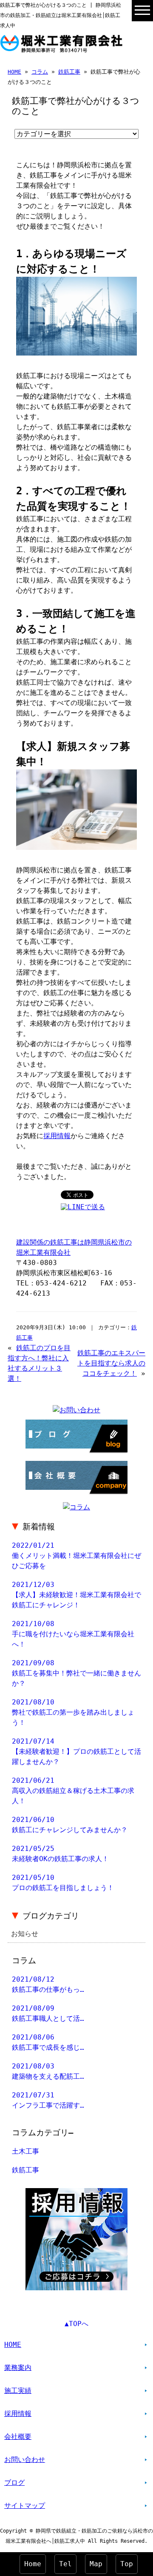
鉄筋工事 (69, 72)
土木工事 (25, 2151)
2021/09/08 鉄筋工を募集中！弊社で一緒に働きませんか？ (76, 1673)
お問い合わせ (25, 2460)
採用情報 (57, 1136)
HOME (14, 72)
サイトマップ (25, 2506)
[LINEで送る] (83, 1207)
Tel (65, 2564)
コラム (40, 72)
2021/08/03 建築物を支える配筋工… (48, 2071)
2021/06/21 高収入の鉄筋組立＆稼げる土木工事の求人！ (73, 1791)
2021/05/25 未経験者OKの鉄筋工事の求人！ (60, 1854)
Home (33, 2564)
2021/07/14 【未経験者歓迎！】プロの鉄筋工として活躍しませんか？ (76, 1751)
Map (96, 2564)
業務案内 (18, 2368)
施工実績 (18, 2391)
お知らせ (25, 1934)
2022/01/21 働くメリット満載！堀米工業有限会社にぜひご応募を (76, 1556)
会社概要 (18, 2437)
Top (127, 2564)
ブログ (14, 2483)
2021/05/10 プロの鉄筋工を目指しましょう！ (63, 1883)
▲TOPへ (76, 2324)
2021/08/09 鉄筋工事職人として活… (48, 2013)
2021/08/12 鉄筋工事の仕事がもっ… (48, 1984)
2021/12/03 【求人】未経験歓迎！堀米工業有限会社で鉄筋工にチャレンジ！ (76, 1595)
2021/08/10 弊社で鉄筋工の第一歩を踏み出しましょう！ (73, 1712)
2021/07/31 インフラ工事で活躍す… (48, 2100)
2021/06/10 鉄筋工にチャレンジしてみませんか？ (70, 1825)
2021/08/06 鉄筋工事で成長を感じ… (48, 2042)
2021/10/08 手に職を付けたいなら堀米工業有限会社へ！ (73, 1634)
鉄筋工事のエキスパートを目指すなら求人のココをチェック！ (111, 1363)
